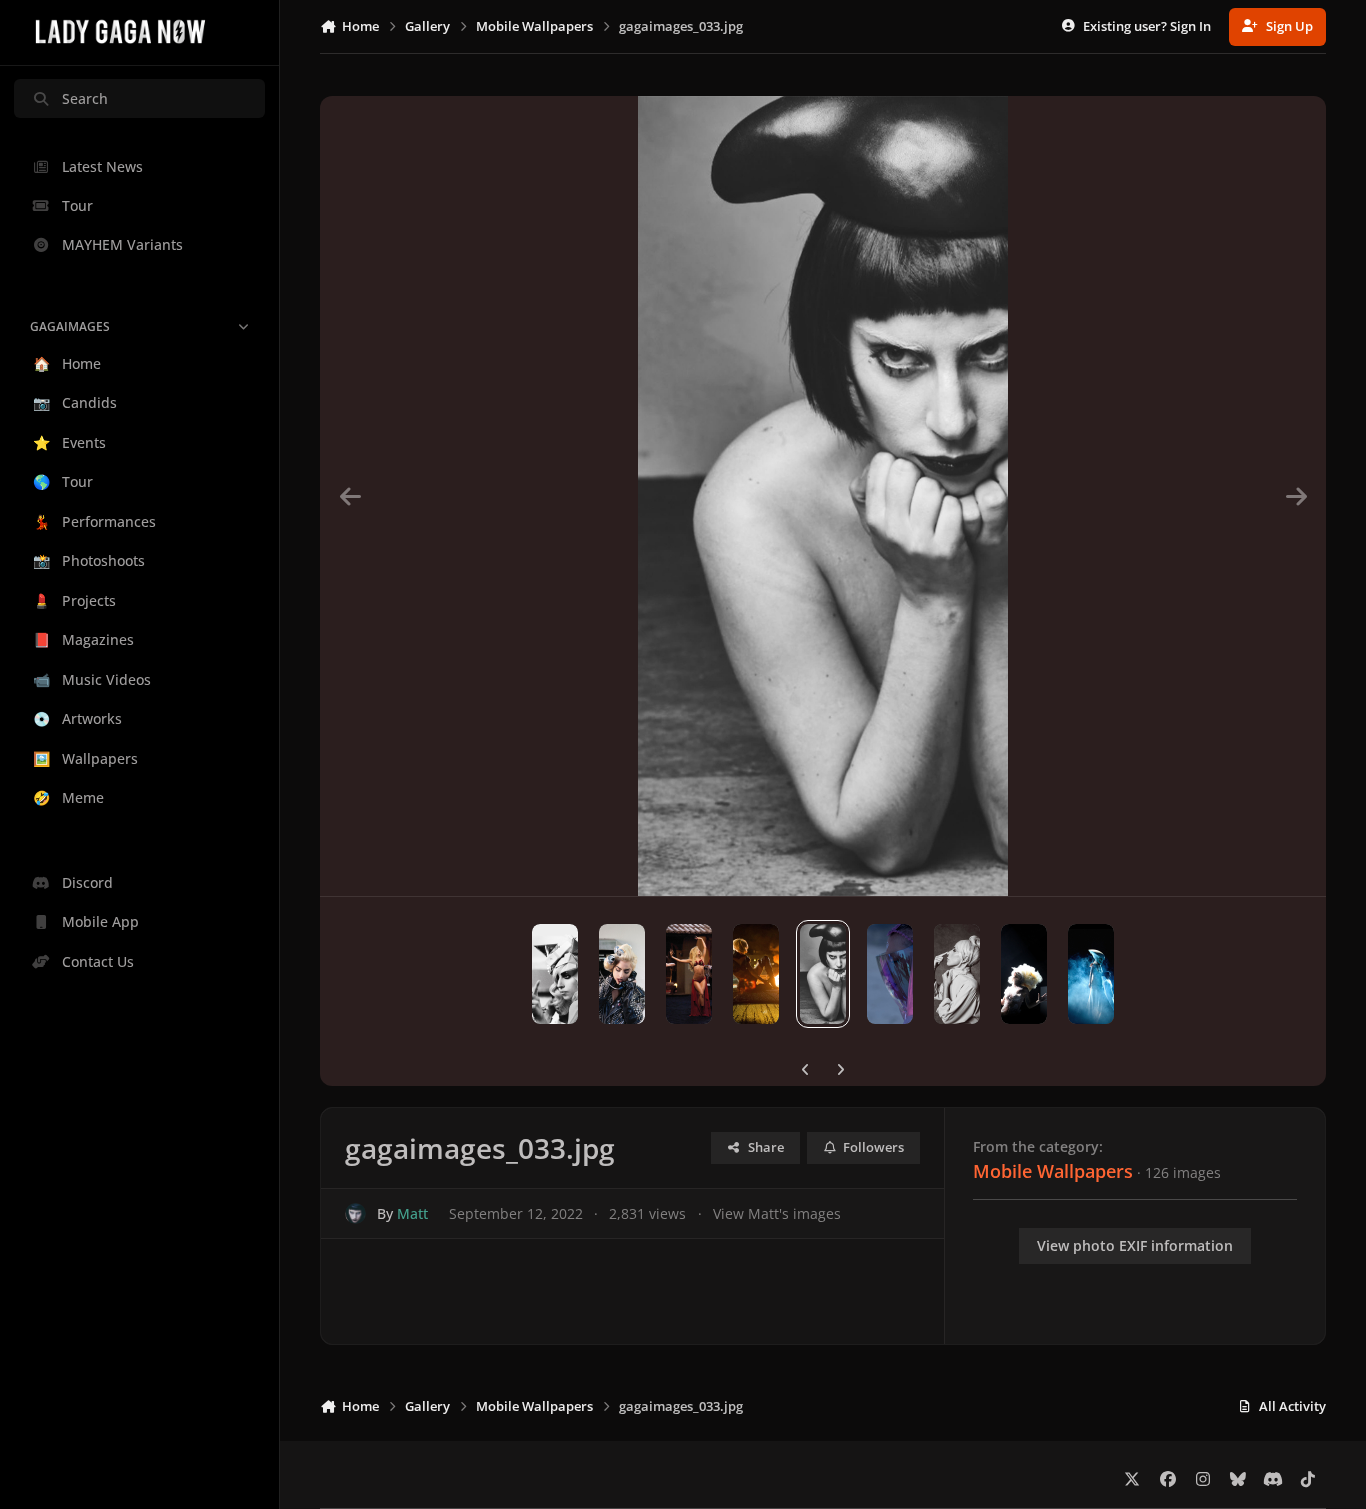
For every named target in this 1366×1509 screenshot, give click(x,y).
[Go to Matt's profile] (355, 1213)
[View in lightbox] (822, 496)
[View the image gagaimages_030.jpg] (622, 974)
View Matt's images (777, 1213)
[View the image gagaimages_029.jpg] (555, 974)
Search (85, 98)
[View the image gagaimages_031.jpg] (689, 974)
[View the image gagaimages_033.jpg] (823, 974)
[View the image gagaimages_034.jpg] (890, 974)
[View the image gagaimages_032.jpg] (756, 974)
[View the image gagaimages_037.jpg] (1024, 974)
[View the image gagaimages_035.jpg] (957, 974)
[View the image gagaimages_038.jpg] (1091, 974)
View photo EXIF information (1135, 1245)
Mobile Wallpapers (1053, 1171)
